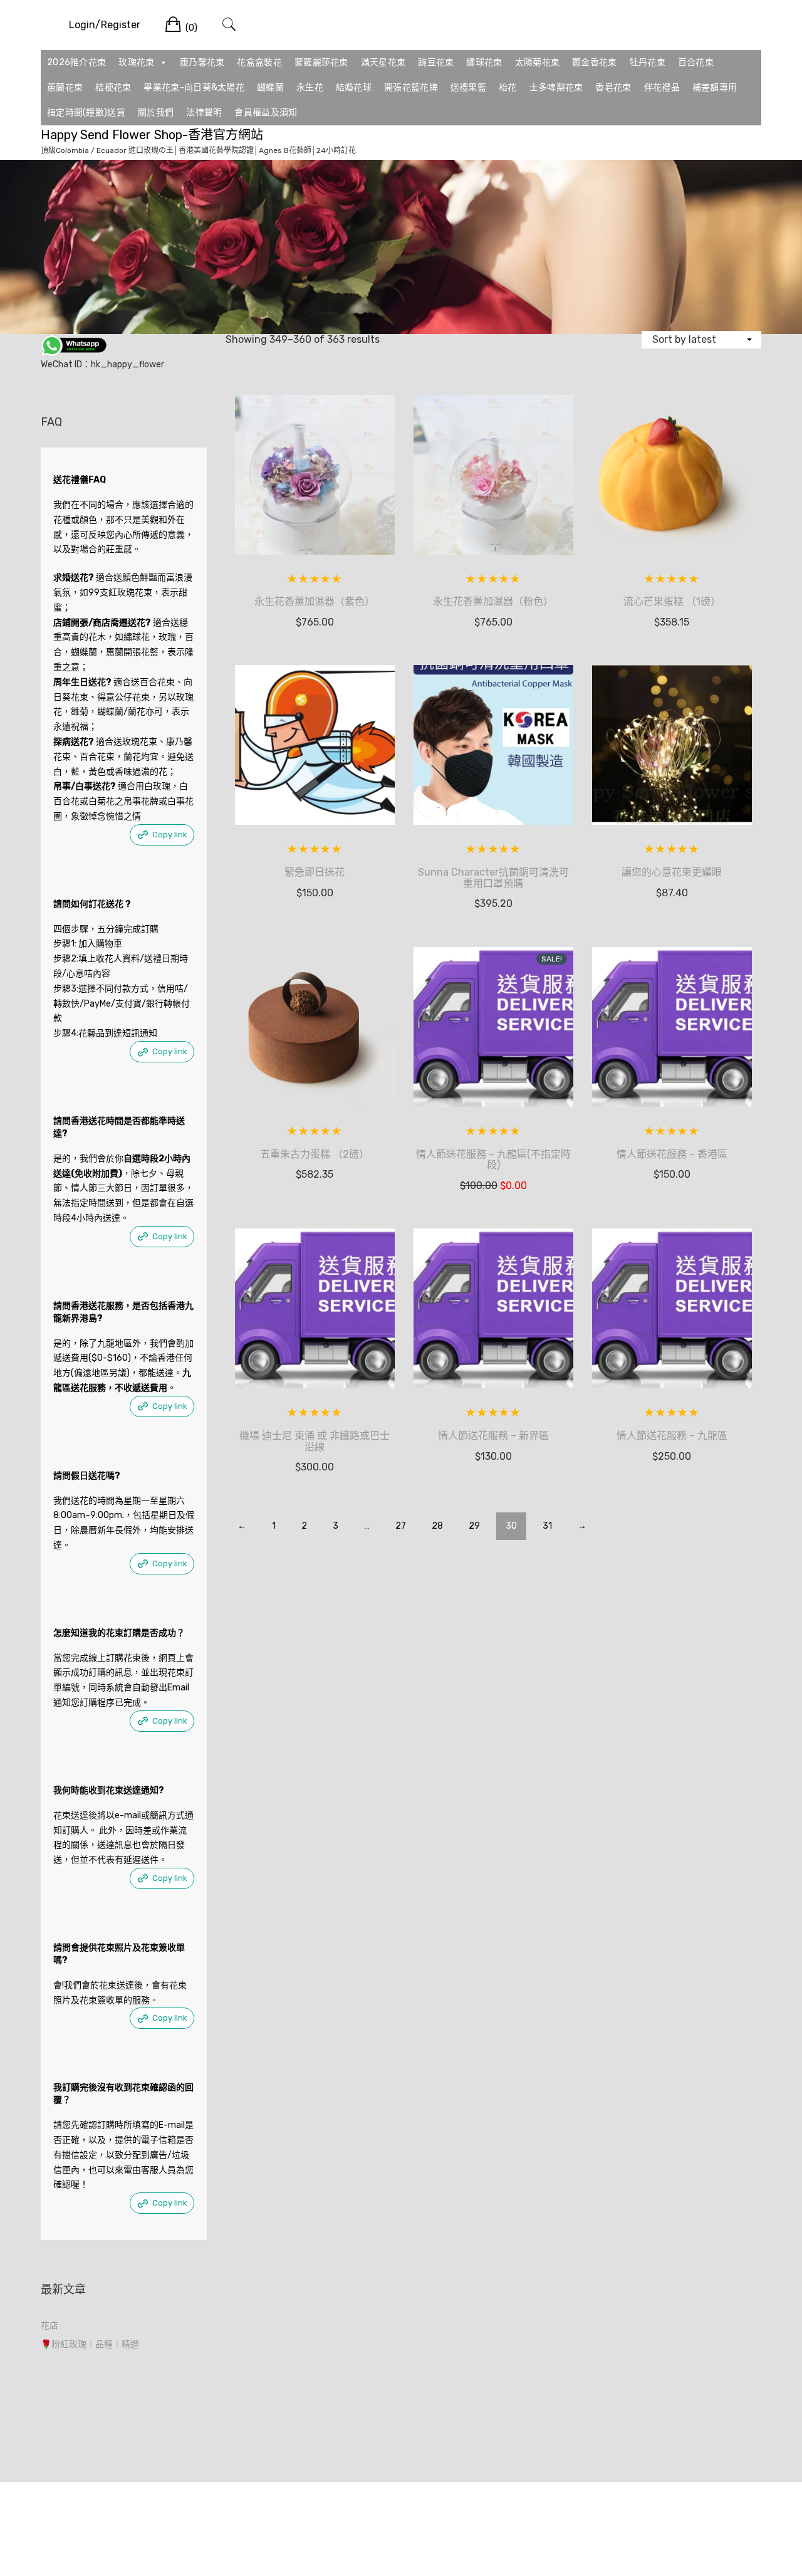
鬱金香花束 (595, 62)
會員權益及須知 (266, 113)
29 (474, 1526)
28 (437, 1526)
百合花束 (696, 62)
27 (401, 1526)
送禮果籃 (468, 87)
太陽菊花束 (538, 62)
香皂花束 (613, 87)
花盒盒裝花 (259, 62)
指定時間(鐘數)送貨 (86, 113)
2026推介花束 (76, 62)
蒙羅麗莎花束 (321, 62)
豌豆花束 (436, 62)
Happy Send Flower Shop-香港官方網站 (152, 135)
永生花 (310, 87)
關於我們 (156, 113)
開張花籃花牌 (411, 87)
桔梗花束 (113, 87)
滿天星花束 (383, 62)
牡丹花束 (648, 62)
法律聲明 (204, 113)
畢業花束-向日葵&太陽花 (194, 87)
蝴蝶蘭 (270, 87)
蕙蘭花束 (65, 87)
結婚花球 (354, 87)
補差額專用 (715, 87)
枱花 (508, 87)
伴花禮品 (662, 87)
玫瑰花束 (136, 62)
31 (547, 1526)
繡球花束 (484, 62)
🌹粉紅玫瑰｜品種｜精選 (90, 2344)
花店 (49, 2326)
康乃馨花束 (202, 62)
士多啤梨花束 (556, 87)
